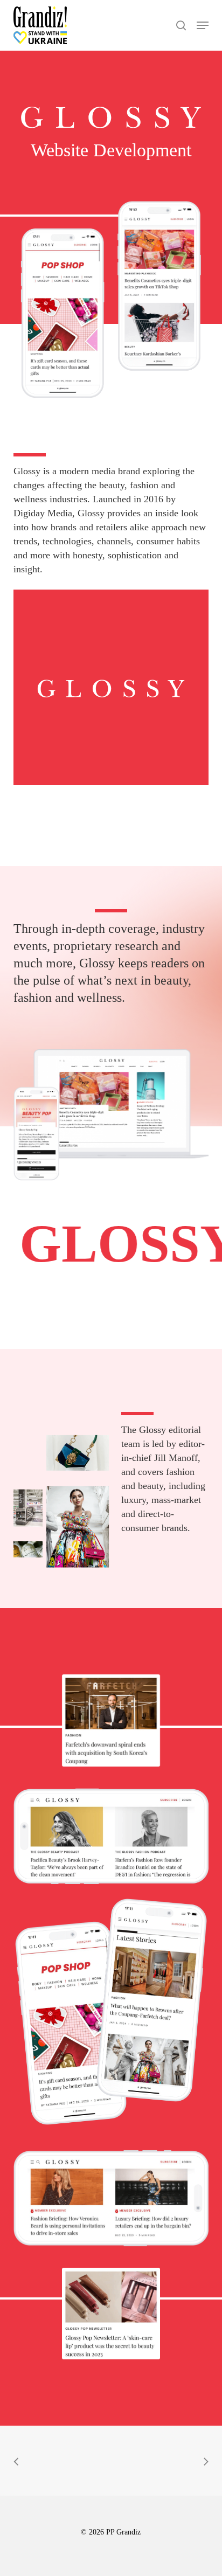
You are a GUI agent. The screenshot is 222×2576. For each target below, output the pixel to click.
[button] (203, 25)
